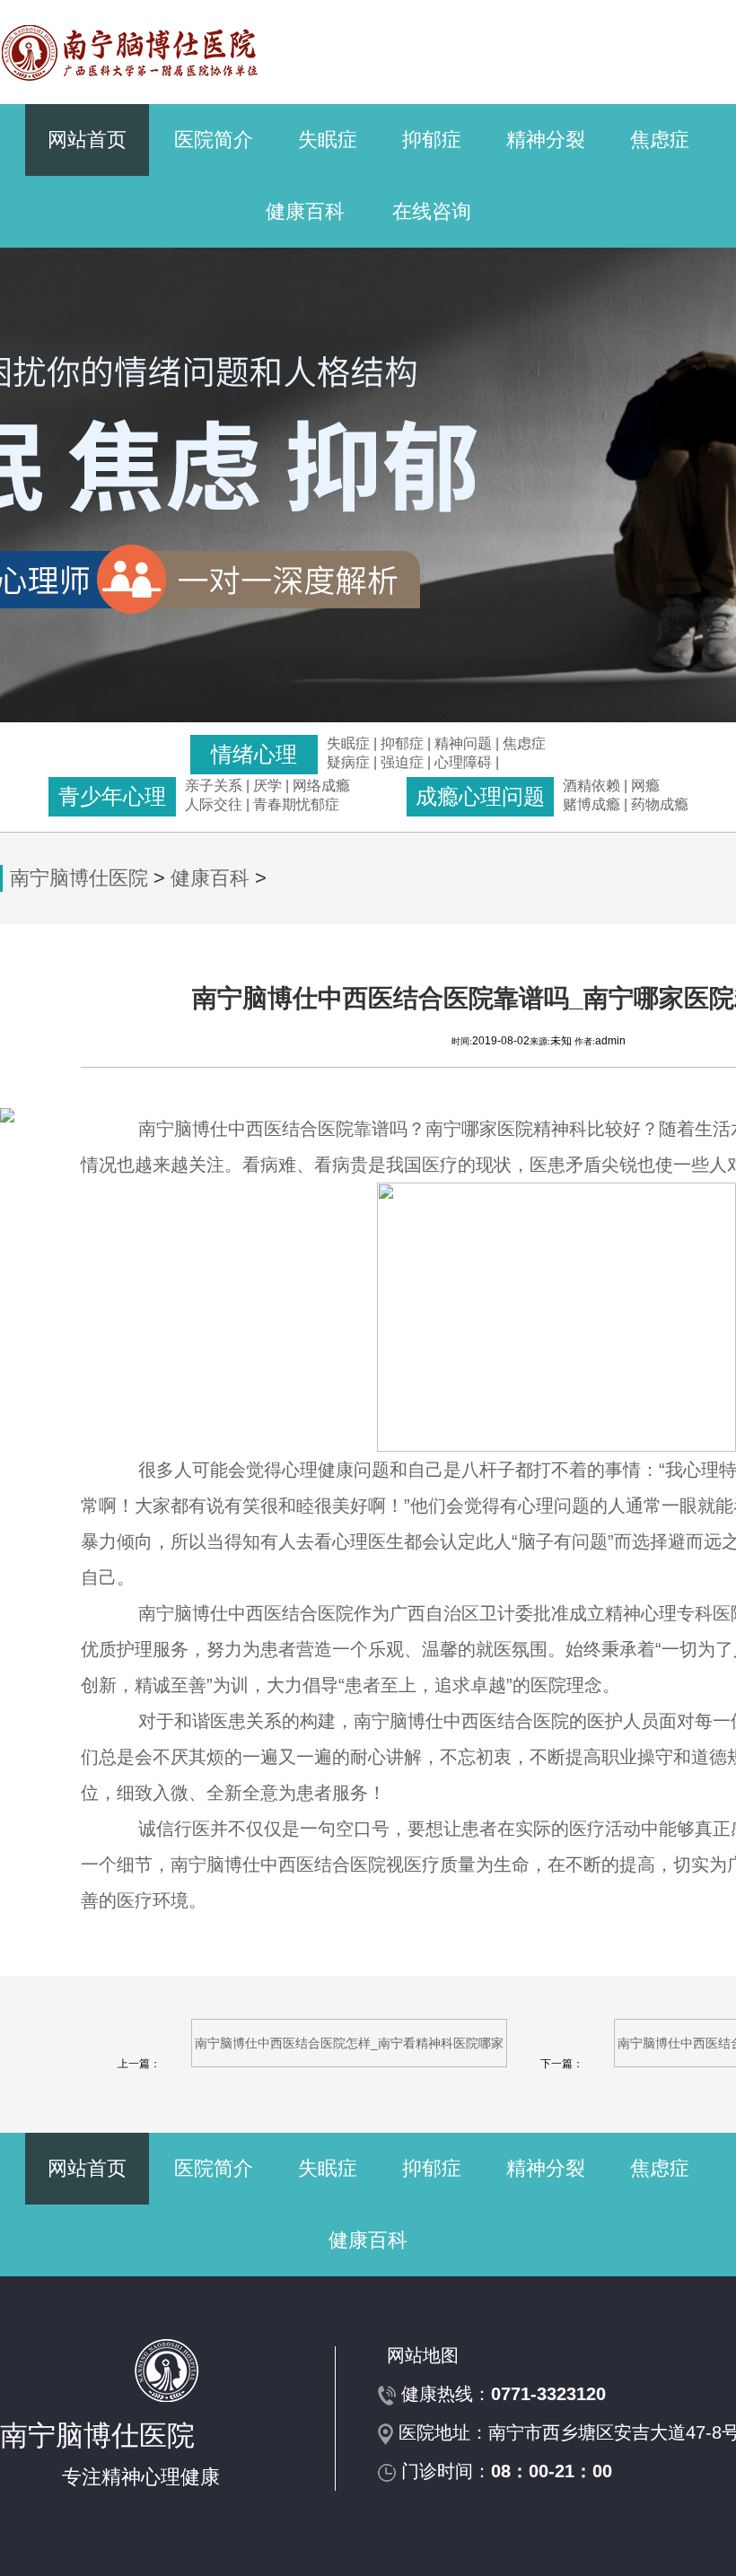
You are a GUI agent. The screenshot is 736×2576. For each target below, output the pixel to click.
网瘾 (645, 786)
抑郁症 (432, 140)
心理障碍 (463, 762)
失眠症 (328, 140)
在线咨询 (432, 211)
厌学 (269, 786)
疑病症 (348, 762)
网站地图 (423, 2355)
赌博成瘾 (591, 804)
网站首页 (87, 140)
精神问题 (463, 743)
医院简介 (214, 140)
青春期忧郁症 (296, 804)
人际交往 (214, 804)
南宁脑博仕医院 (79, 878)
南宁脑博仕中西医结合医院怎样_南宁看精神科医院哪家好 (349, 2052)
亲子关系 (214, 786)
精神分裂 (546, 140)
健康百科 (305, 211)
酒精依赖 (591, 786)
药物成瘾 (660, 804)
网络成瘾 (321, 786)
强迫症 (402, 762)
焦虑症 (660, 140)
